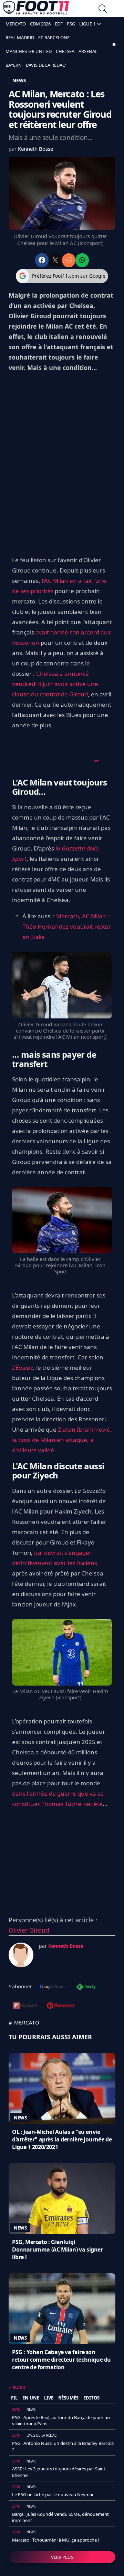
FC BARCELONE (54, 38)
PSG (71, 24)
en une (31, 2398)
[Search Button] (103, 9)
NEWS (19, 80)
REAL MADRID (20, 38)
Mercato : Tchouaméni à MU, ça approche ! (56, 2540)
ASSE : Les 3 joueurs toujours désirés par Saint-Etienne (59, 2472)
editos (91, 2398)
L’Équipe (23, 1367)
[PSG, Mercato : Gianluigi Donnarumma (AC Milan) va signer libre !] (62, 2199)
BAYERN (14, 65)
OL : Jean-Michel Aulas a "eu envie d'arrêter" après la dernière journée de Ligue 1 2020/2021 (62, 2139)
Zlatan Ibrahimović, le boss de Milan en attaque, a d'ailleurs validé (62, 1440)
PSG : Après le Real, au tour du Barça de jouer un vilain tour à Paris (61, 2420)
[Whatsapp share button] (82, 260)
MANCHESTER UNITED (29, 51)
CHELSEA (65, 51)
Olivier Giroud (29, 1930)
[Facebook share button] (42, 260)
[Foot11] (36, 9)
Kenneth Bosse (36, 149)
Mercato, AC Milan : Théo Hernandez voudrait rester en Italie (67, 926)
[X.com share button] (55, 260)
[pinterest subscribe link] (60, 2006)
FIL (14, 2398)
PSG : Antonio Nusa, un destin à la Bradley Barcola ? (63, 2446)
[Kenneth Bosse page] (21, 1955)
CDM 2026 (40, 24)
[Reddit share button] (69, 260)
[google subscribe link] (52, 1987)
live (49, 2398)
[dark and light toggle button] (114, 44)
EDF (59, 24)
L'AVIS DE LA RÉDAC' (46, 65)
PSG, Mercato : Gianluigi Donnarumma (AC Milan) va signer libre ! (58, 2249)
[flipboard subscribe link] (25, 2006)
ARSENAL (88, 51)
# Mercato (24, 2022)
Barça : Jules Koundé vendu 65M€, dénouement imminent (60, 2517)
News (20, 2118)
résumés (68, 2398)
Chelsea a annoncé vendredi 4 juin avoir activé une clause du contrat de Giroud (55, 684)
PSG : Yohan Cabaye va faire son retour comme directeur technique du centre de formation (61, 2360)
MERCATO (16, 24)
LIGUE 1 (87, 24)
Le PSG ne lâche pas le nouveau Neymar (53, 2494)
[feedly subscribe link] (86, 1987)
